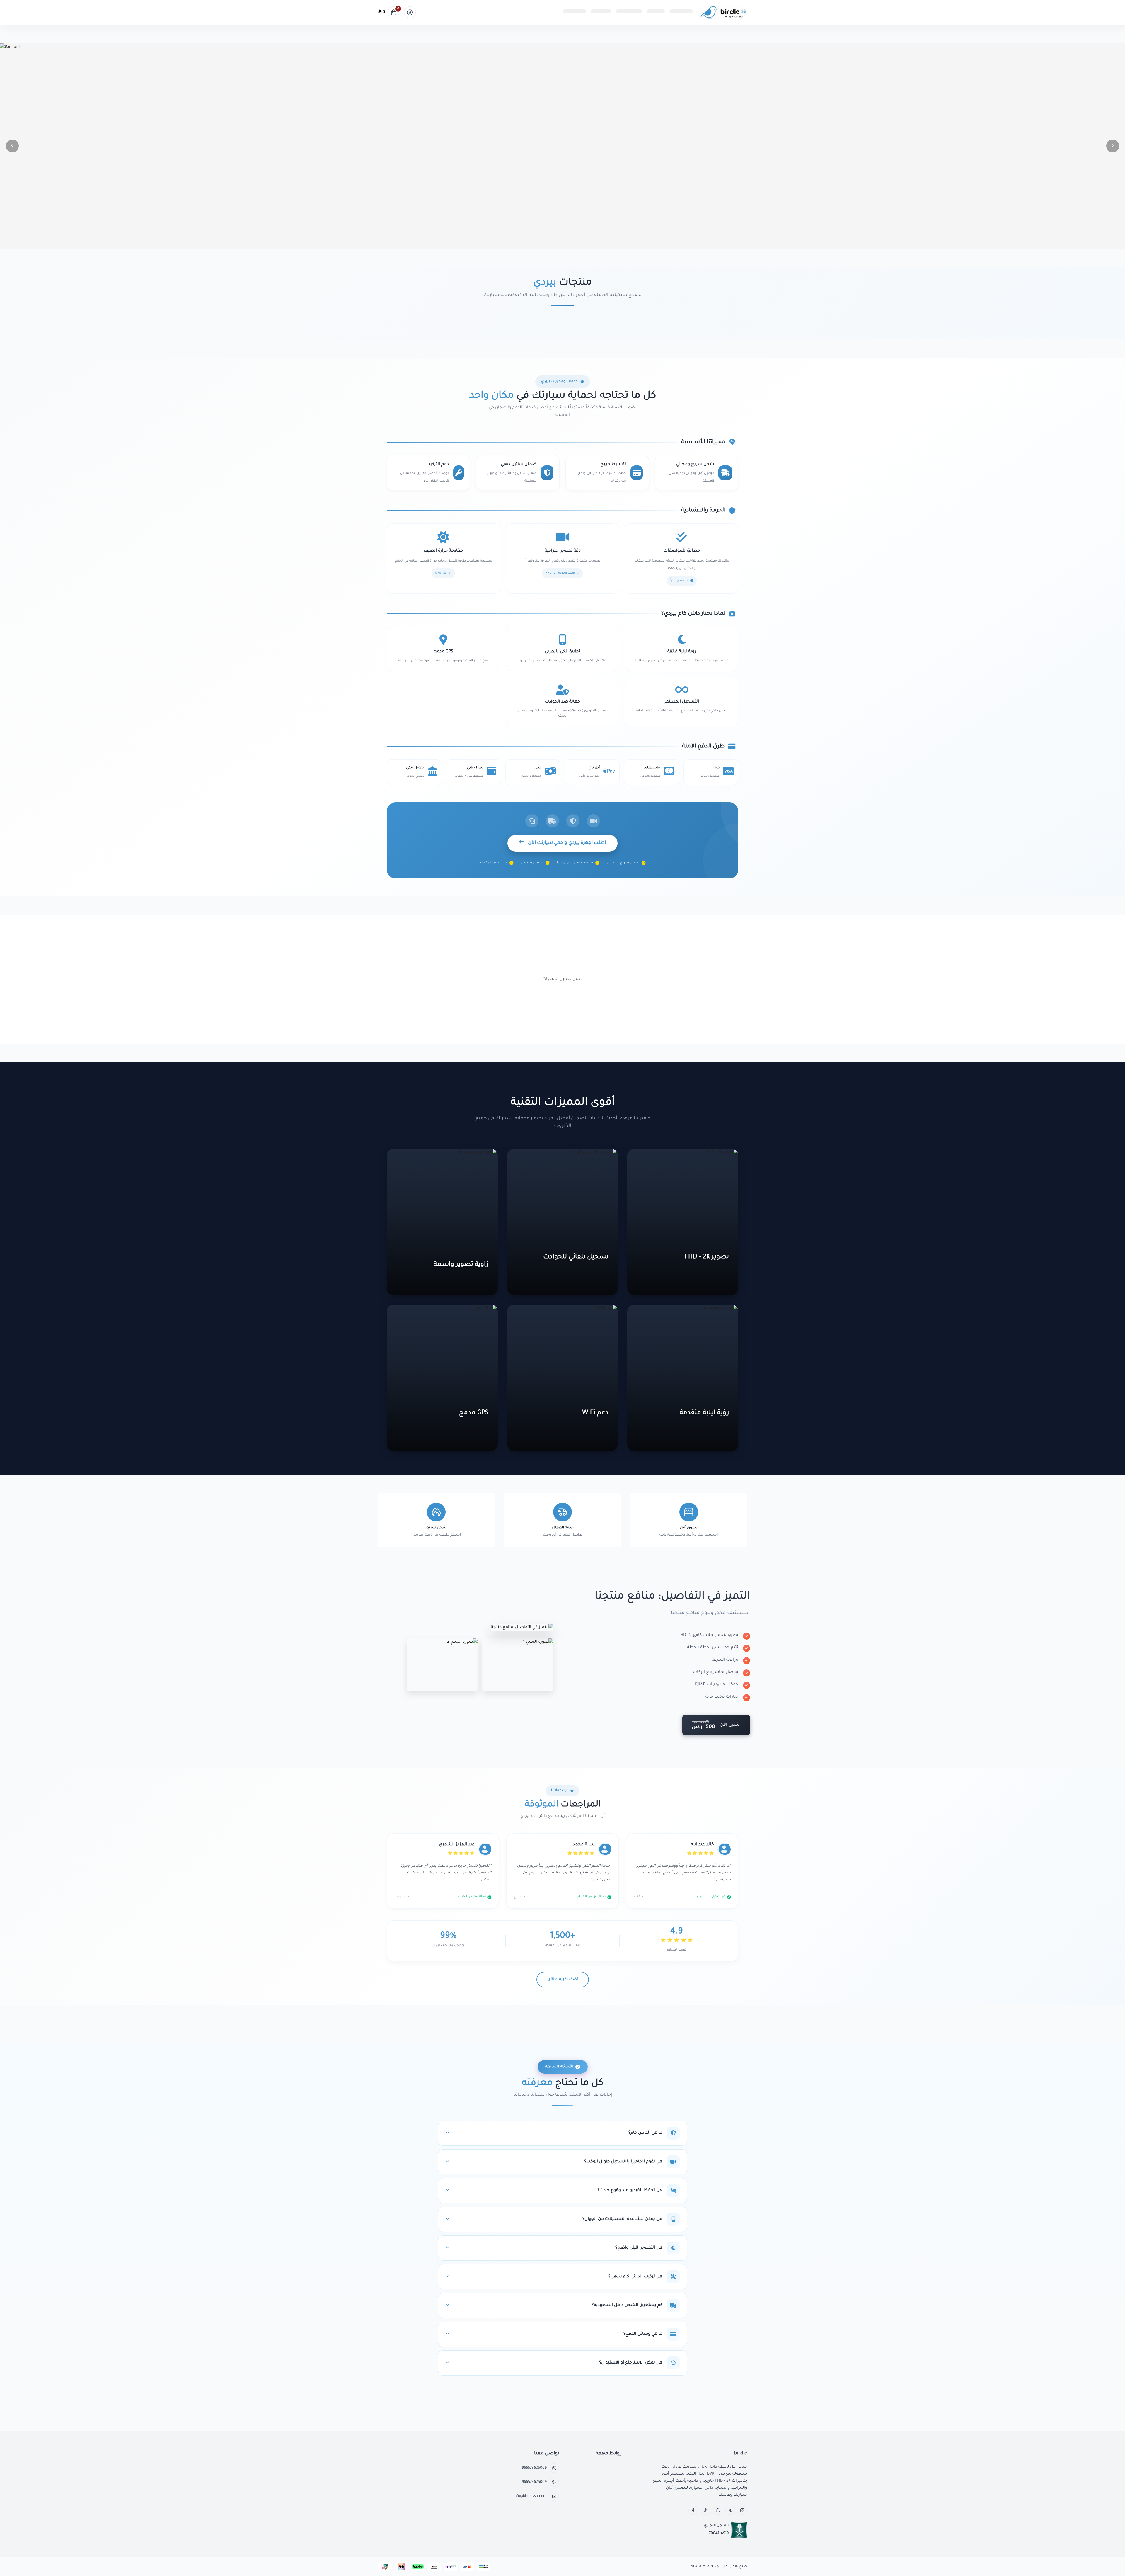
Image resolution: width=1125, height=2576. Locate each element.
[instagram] (742, 2510)
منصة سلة (700, 2567)
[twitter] (730, 2510)
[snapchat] (718, 2510)
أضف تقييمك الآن (563, 1980)
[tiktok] (705, 2510)
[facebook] (693, 2510)
